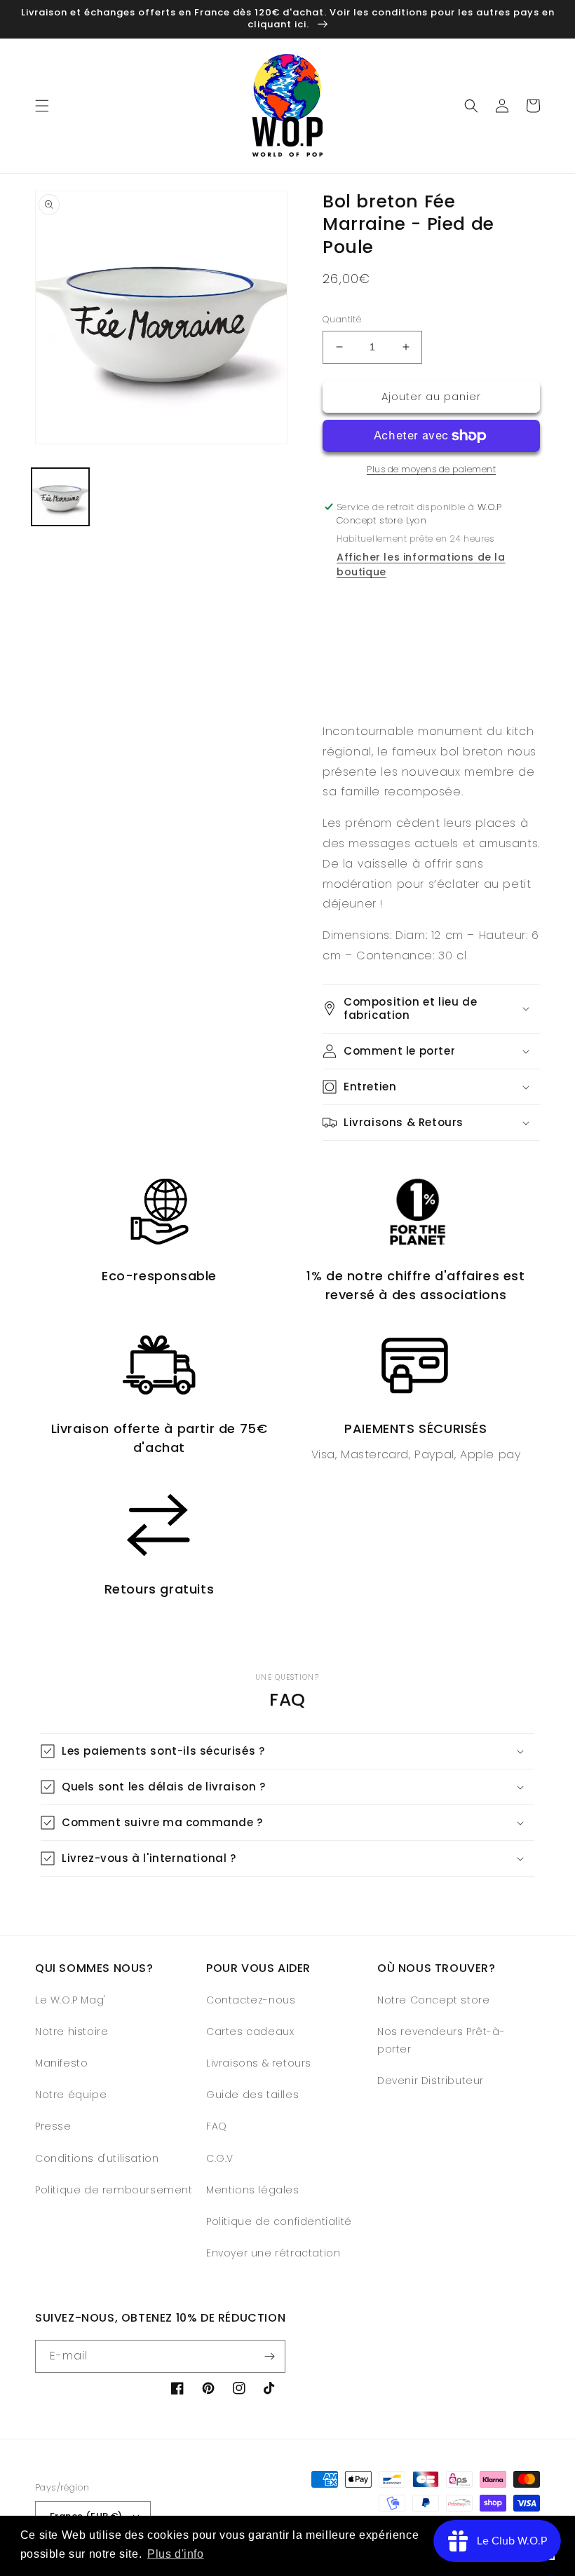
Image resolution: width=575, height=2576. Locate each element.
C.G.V (220, 2158)
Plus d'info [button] (176, 2554)
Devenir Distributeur (431, 2081)
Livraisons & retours (259, 2063)
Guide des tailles (252, 2095)
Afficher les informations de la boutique (421, 564)
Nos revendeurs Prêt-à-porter (441, 2040)
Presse (53, 2126)
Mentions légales (253, 2190)
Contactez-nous (251, 2000)
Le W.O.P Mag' (70, 2000)
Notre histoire (72, 2032)
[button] (42, 106)
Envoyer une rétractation (273, 2253)
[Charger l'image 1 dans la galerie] (60, 497)
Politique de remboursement (114, 2190)
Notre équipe (71, 2095)
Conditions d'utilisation (97, 2158)
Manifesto (61, 2063)
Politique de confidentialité (279, 2221)
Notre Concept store (433, 2000)
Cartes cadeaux (250, 2032)
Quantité (342, 319)
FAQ (217, 2126)
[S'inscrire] (269, 2356)
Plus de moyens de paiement (431, 469)
